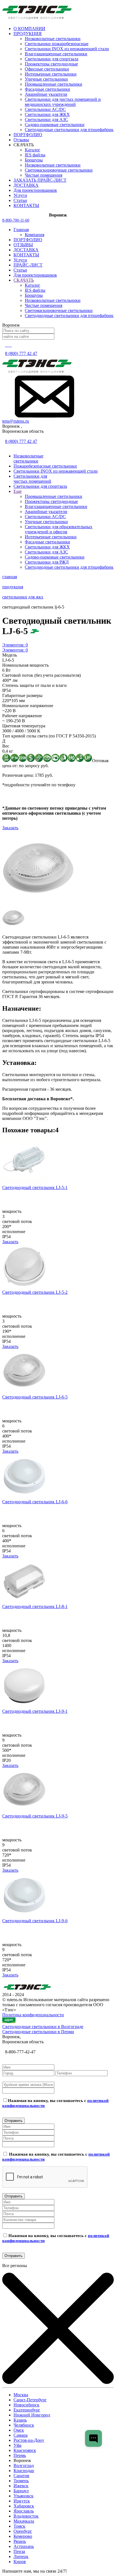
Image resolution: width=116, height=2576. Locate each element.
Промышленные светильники (53, 84)
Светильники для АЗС (46, 119)
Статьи (20, 270)
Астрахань (24, 2546)
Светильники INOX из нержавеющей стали (67, 49)
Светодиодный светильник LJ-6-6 (35, 1502)
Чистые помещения (43, 175)
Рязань (20, 2541)
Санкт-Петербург (30, 2400)
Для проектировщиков (35, 275)
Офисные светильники (47, 69)
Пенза (19, 2551)
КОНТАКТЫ (26, 255)
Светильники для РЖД (47, 562)
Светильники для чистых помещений (32, 479)
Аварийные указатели (46, 94)
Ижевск (21, 2486)
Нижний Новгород (32, 2415)
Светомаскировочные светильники (59, 170)
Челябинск (24, 2425)
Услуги (20, 260)
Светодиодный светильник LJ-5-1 (35, 1187)
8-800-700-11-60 (16, 220)
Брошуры (34, 160)
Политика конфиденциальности (33, 2015)
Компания (34, 235)
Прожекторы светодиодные (51, 64)
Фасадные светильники (47, 89)
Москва (21, 2395)
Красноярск (25, 2450)
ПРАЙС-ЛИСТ (28, 265)
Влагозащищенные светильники (56, 54)
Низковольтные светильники (53, 39)
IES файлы (35, 155)
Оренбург (23, 2531)
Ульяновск (24, 2496)
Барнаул (21, 2491)
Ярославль (24, 2511)
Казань (20, 2420)
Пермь (20, 2455)
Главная (21, 230)
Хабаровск (24, 2506)
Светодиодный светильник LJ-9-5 (35, 1816)
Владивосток (26, 2516)
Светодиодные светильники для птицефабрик (69, 130)
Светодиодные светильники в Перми (38, 2032)
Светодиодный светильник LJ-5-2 (35, 1292)
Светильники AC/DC (45, 109)
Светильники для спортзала (52, 59)
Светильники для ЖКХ (47, 114)
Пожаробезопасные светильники (45, 466)
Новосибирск (26, 2405)
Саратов (21, 2476)
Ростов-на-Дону (29, 2440)
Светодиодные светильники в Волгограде (43, 2027)
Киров (20, 2562)
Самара (21, 2435)
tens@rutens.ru (16, 421)
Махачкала (24, 2521)
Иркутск (22, 2501)
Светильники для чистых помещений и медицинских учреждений (63, 102)
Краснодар (24, 2471)
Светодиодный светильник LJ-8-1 (35, 1606)
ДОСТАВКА (26, 250)
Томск (19, 2526)
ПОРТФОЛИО (28, 240)
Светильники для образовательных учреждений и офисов (59, 529)
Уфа (17, 2445)
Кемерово (23, 2536)
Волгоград (24, 2465)
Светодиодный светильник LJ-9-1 (35, 1711)
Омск (19, 2430)
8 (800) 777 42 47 (21, 353)
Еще (18, 491)
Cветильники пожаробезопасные (57, 44)
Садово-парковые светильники (55, 125)
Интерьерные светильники (51, 74)
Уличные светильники (46, 79)
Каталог (33, 150)
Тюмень (21, 2481)
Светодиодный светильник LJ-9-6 (35, 1921)
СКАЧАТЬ (24, 280)
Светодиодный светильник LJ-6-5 (35, 1397)
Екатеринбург (27, 2410)
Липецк (21, 2556)
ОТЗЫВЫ (23, 245)
